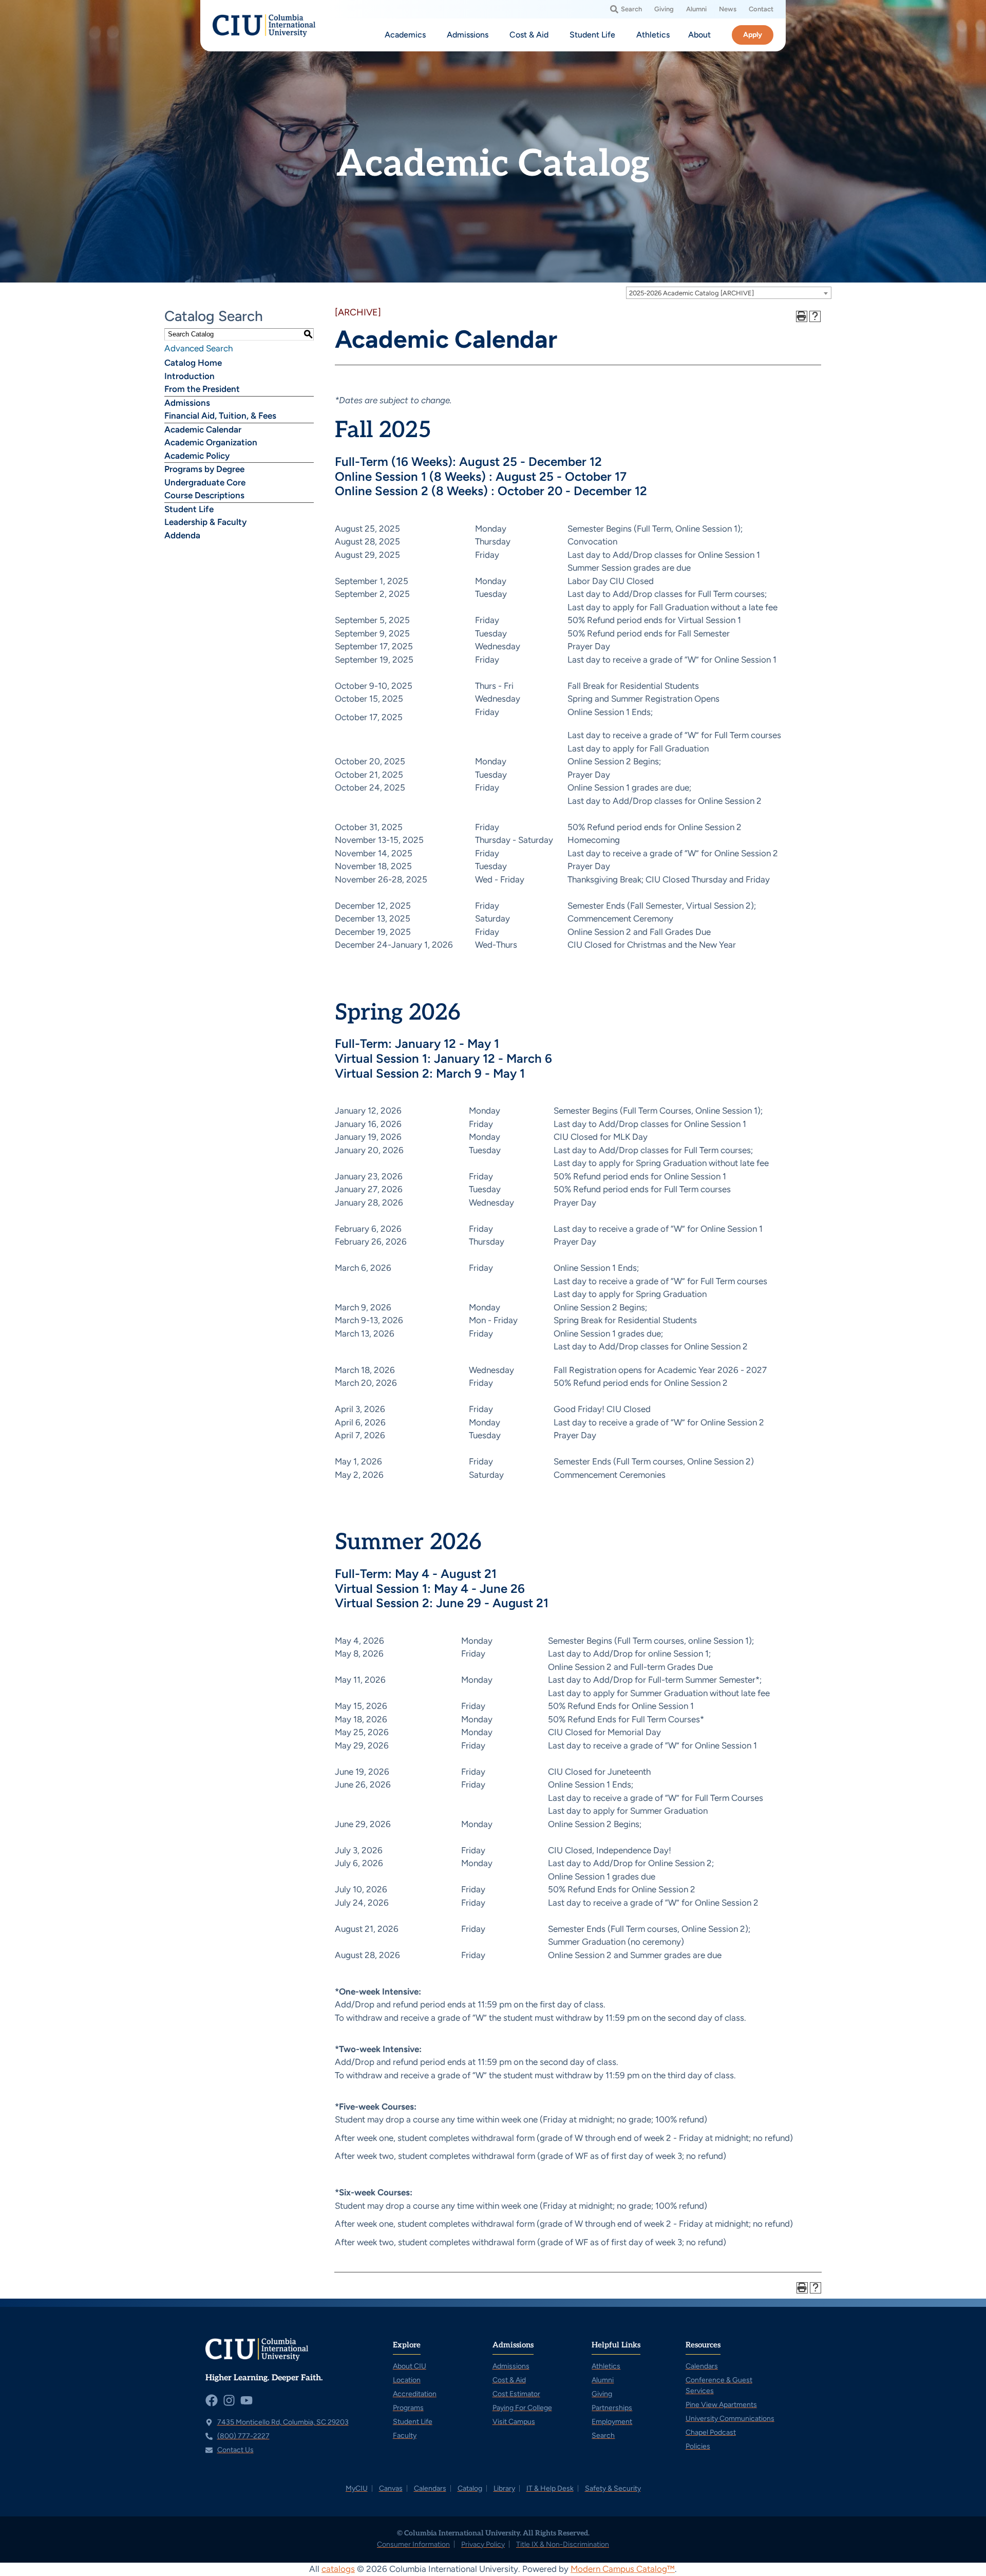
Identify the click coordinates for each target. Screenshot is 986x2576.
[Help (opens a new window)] (815, 316)
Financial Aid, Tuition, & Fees (220, 416)
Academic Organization (211, 442)
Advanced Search (198, 348)
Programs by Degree (204, 469)
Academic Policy (197, 456)
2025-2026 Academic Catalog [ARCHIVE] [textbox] (691, 293)
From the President (202, 389)
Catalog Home (193, 363)
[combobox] (729, 293)
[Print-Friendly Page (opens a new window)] (802, 316)
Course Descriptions (204, 495)
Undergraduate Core (205, 482)
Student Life (189, 509)
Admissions (187, 403)
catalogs (338, 2569)
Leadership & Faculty (205, 522)
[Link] (264, 26)
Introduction (189, 376)
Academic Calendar (203, 429)
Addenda (182, 535)
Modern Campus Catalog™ (623, 2569)
